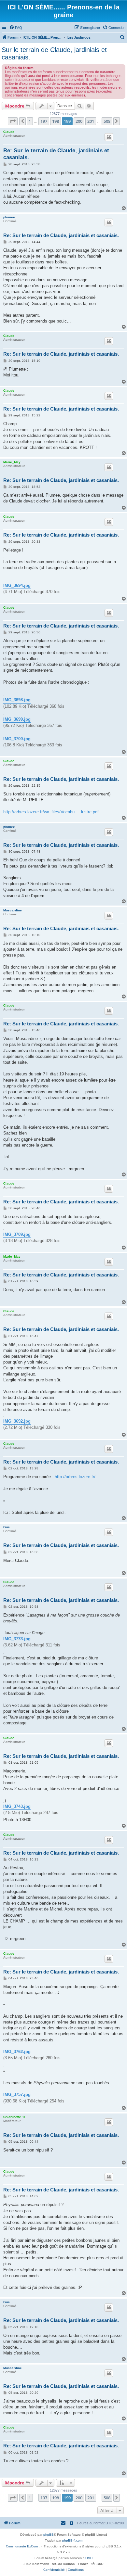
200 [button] (79, 121)
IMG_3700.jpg (17, 739)
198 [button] (56, 121)
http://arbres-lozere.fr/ (75, 1477)
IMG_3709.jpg (17, 1234)
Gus (7, 1527)
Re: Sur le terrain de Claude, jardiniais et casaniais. (56, 154)
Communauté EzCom (22, 2546)
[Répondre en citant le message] (109, 137)
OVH (89, 2558)
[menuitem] (16, 28)
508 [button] (107, 121)
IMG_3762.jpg (17, 2052)
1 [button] (30, 121)
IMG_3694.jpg (17, 585)
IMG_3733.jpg (17, 1639)
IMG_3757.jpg (17, 2094)
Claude (9, 132)
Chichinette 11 (14, 2117)
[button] (13, 121)
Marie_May (12, 462)
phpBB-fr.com (72, 2540)
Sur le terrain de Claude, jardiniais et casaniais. (54, 53)
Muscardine (13, 910)
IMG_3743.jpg (17, 1806)
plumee (9, 217)
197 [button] (44, 121)
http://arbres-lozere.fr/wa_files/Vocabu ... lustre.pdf (51, 812)
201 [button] (91, 121)
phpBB (49, 2535)
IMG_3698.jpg (17, 700)
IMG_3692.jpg (17, 1421)
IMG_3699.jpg (17, 719)
